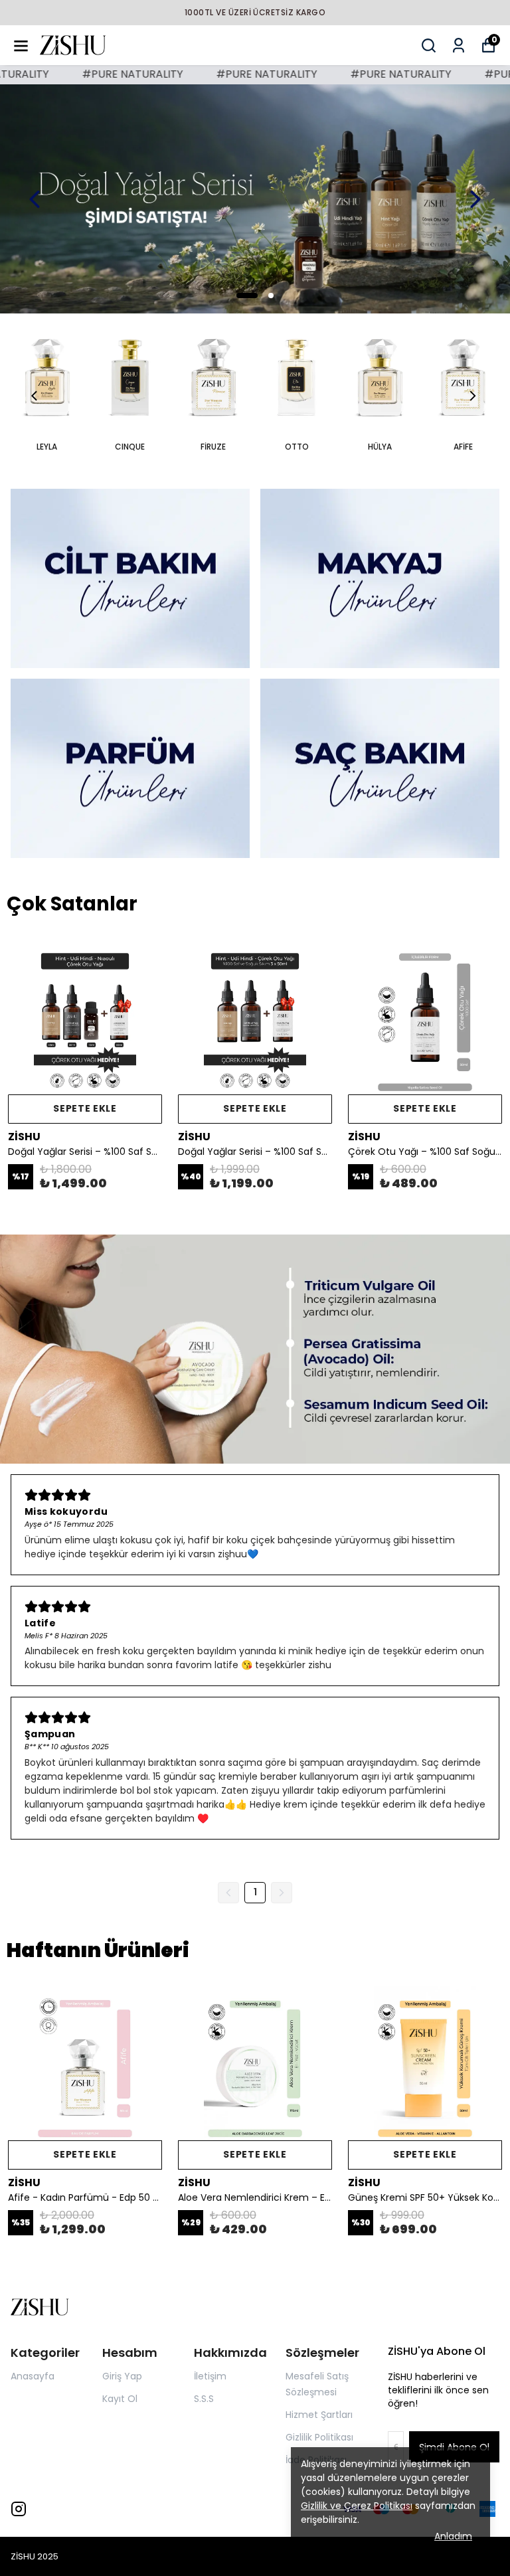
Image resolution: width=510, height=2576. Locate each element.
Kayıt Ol (120, 2399)
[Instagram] (19, 2509)
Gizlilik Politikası (319, 2437)
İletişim (210, 2376)
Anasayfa (33, 2376)
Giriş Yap (122, 2376)
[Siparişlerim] (459, 45)
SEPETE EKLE (85, 1108)
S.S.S (204, 2399)
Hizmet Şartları (319, 2415)
